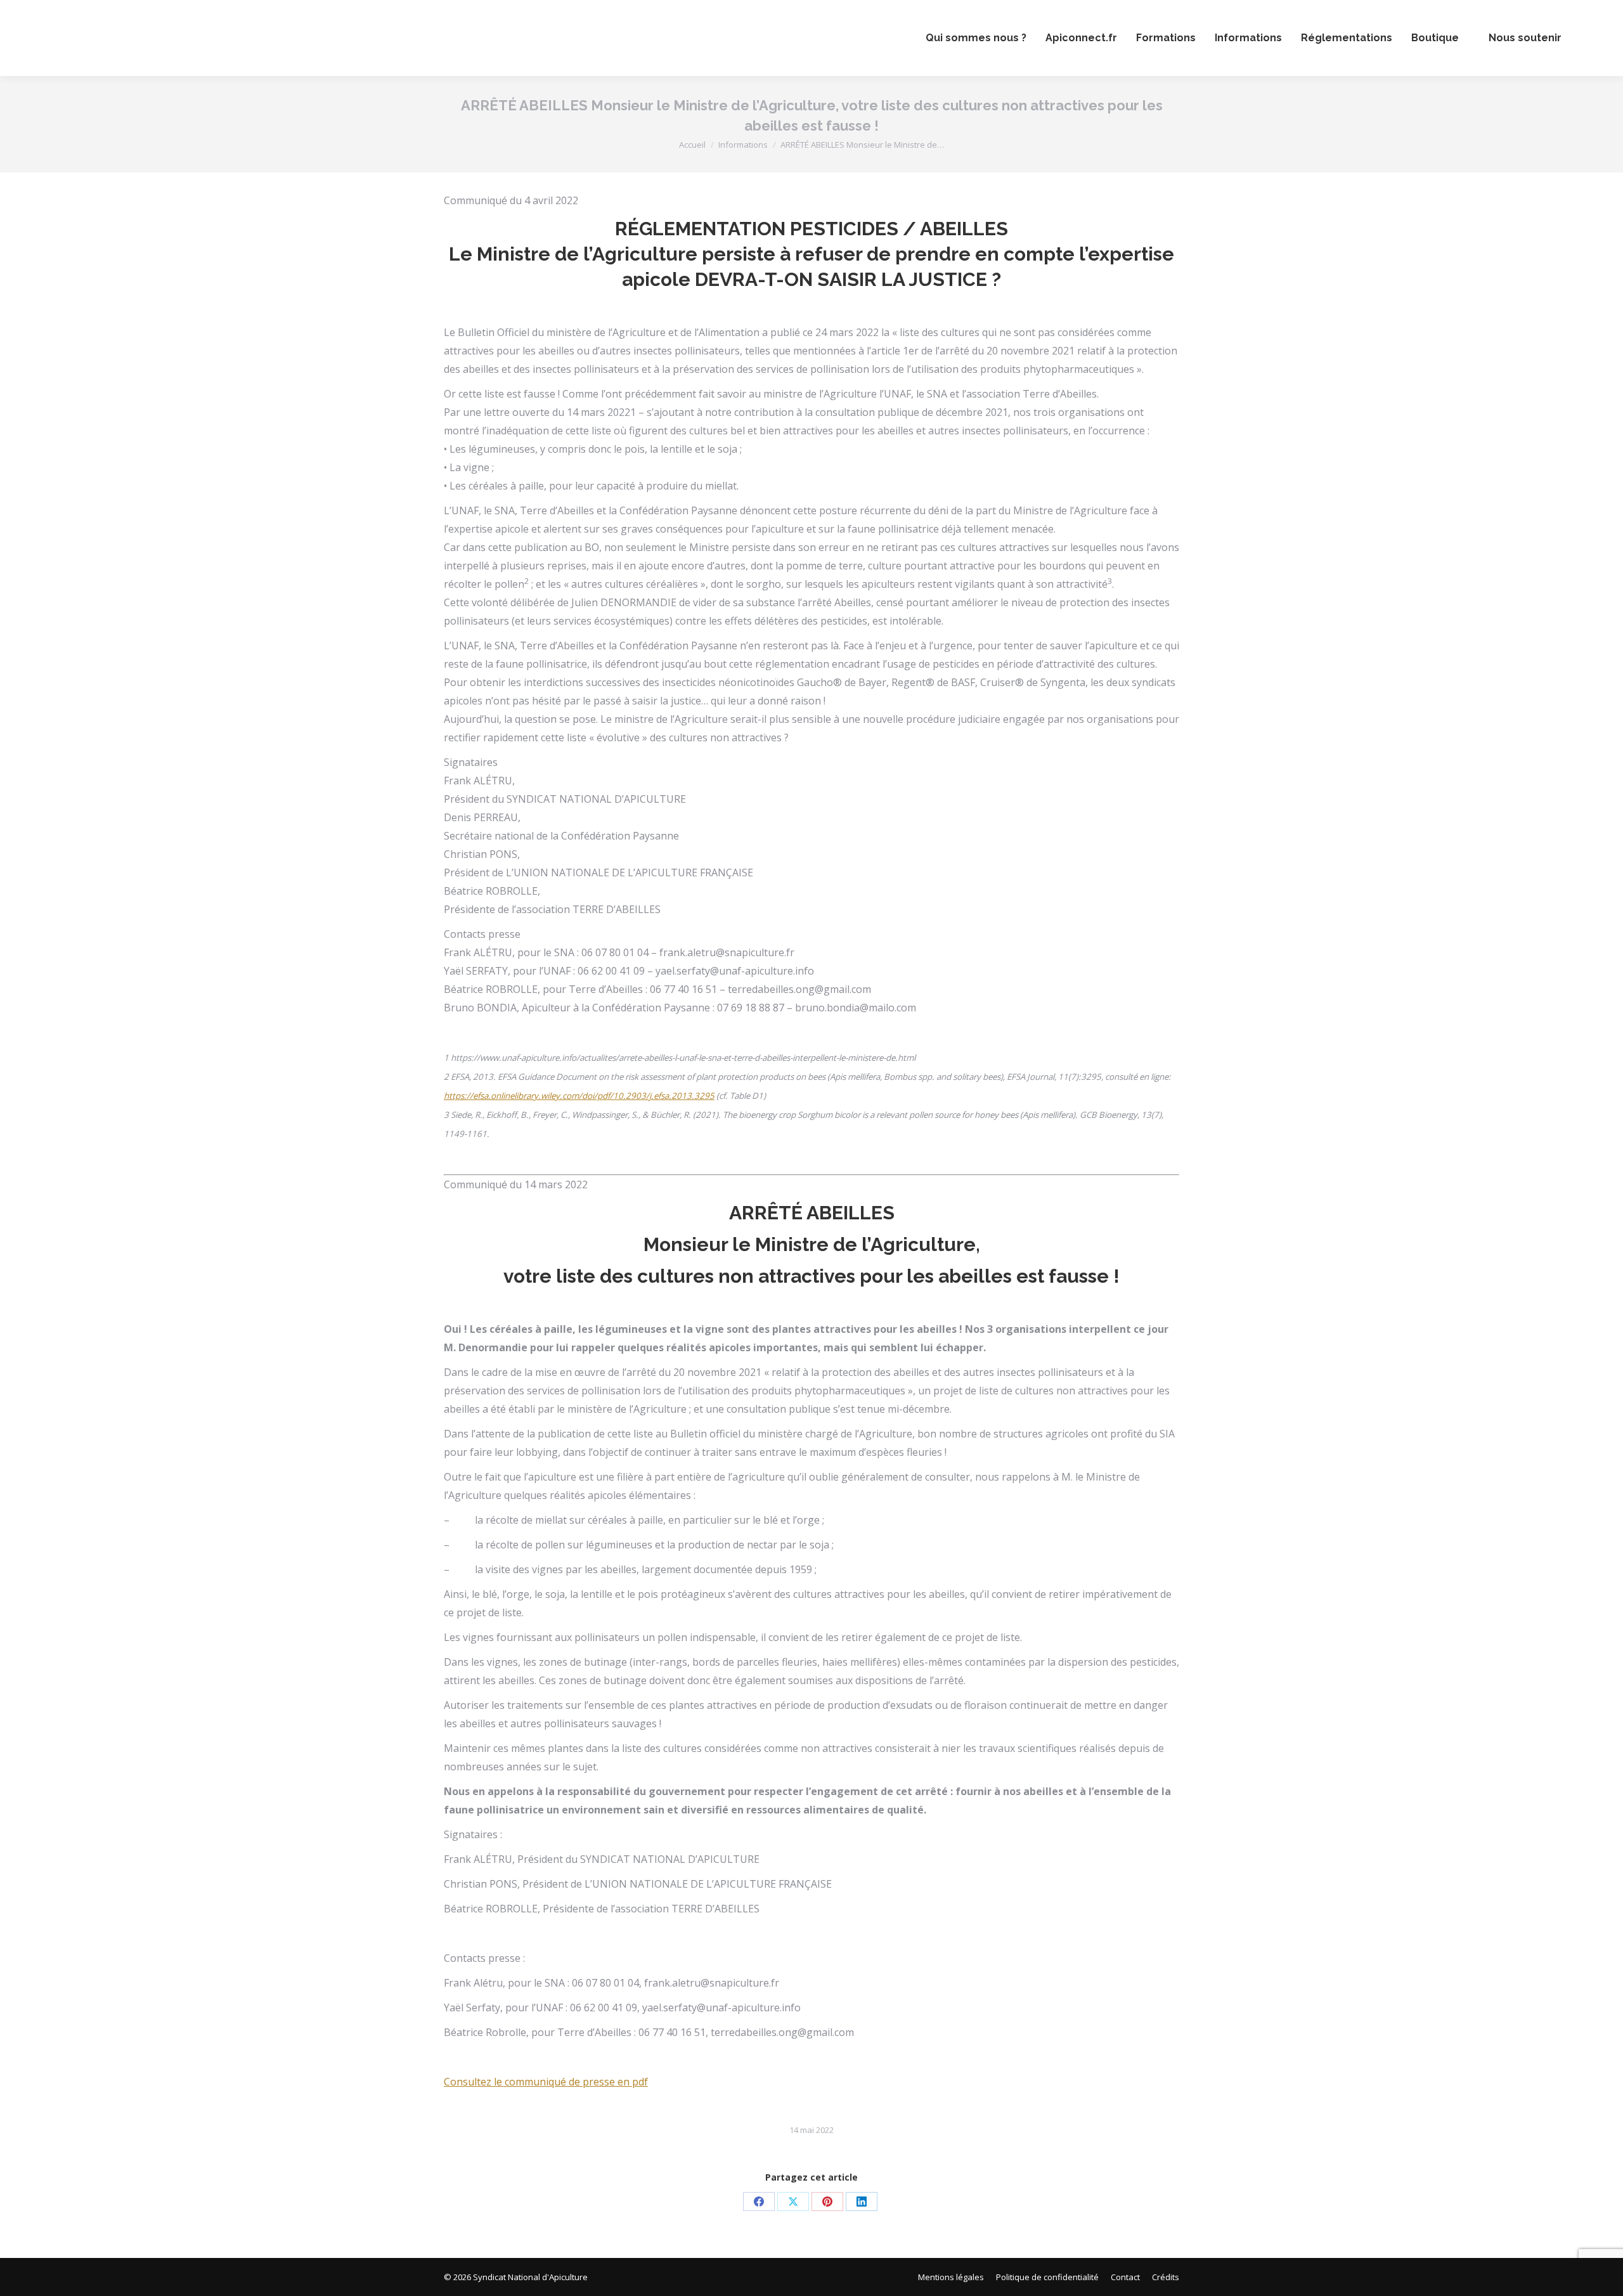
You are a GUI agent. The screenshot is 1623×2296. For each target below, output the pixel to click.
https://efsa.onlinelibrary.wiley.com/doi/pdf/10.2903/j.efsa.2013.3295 (579, 1096)
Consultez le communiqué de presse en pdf (546, 2082)
